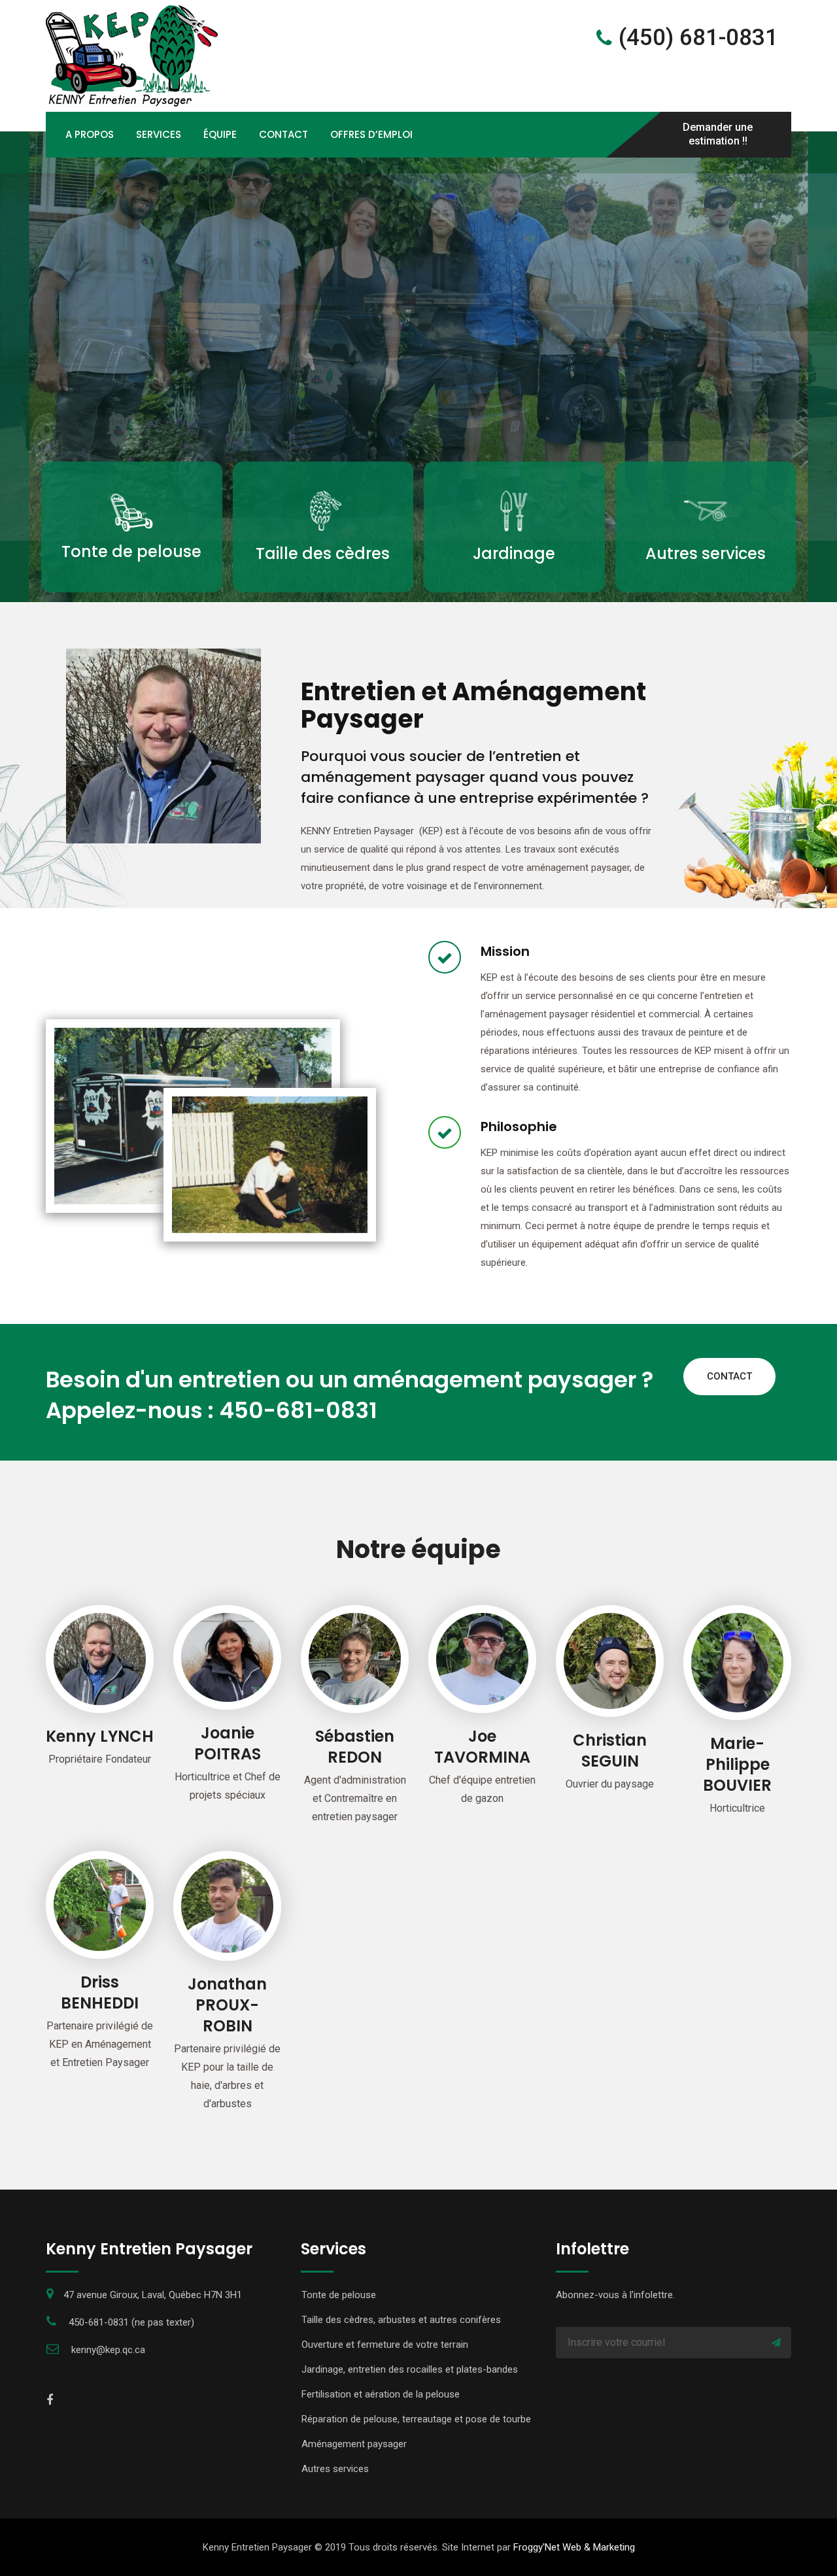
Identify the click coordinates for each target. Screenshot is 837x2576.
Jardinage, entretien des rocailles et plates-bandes (410, 2369)
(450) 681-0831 (695, 38)
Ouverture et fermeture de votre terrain (385, 2345)
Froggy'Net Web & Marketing (574, 2547)
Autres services (706, 553)
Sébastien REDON (355, 1747)
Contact (283, 134)
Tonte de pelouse (131, 551)
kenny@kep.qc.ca (108, 2350)
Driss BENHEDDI (100, 1992)
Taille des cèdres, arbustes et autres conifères (401, 2320)
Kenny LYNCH (100, 1736)
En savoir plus (131, 586)
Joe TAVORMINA (482, 1747)
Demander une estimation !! (718, 134)
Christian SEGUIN (610, 1751)
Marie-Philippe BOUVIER (737, 1764)
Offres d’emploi (371, 134)
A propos (90, 134)
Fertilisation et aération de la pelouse (381, 2394)
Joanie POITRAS (228, 1743)
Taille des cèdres (323, 553)
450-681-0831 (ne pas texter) (131, 2322)
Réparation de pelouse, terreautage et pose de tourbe (416, 2419)
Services (159, 134)
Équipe (220, 134)
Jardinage (514, 553)
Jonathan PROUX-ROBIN (227, 2005)
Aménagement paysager (354, 2444)
